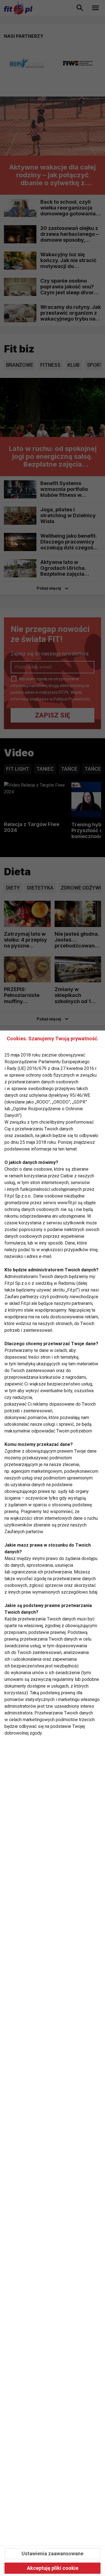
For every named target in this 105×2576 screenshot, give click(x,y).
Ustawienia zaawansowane (53, 2553)
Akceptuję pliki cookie (53, 2568)
